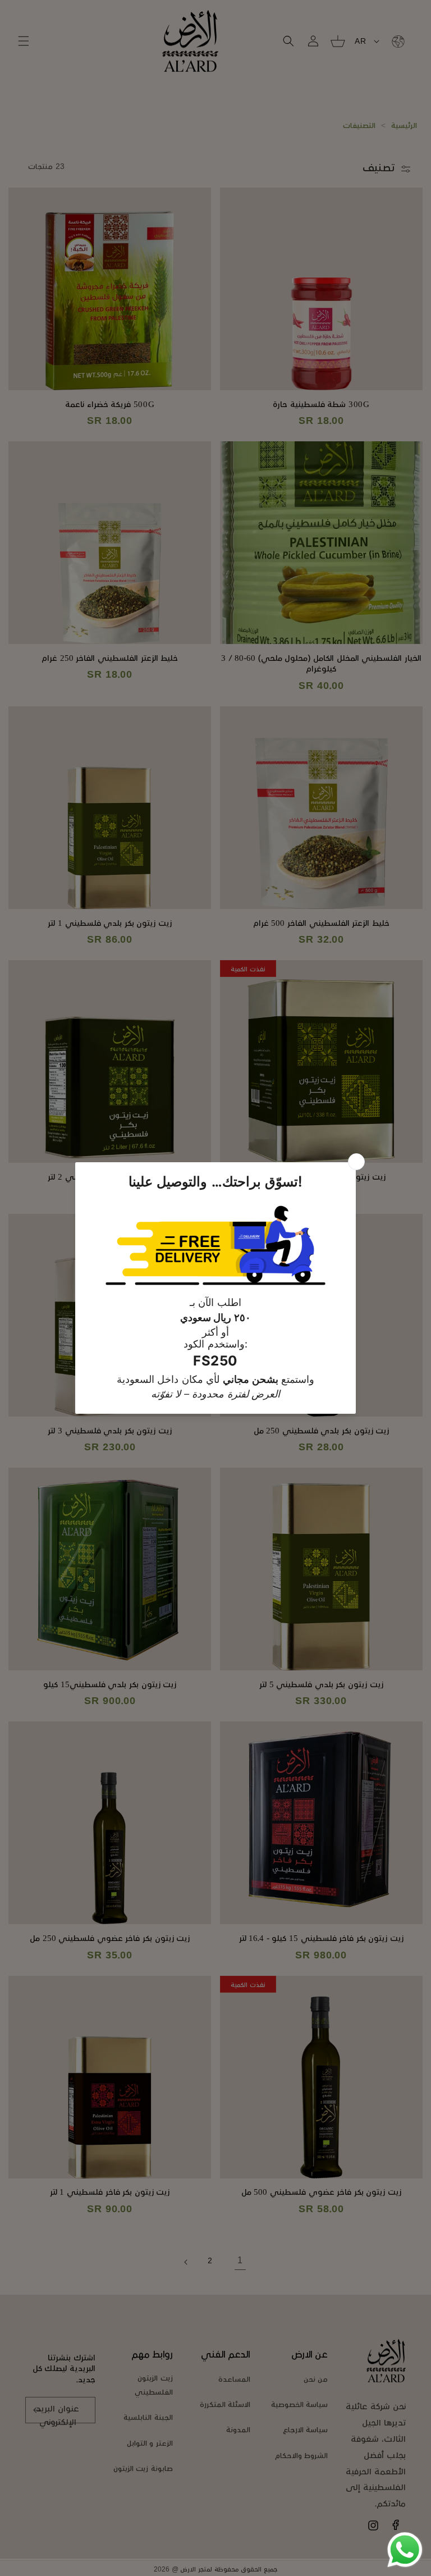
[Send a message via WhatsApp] (405, 2550)
